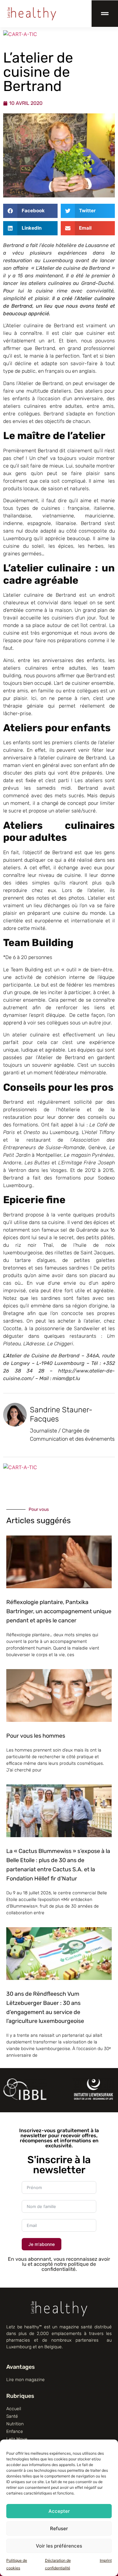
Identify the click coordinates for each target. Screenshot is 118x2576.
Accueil (14, 2409)
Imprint (106, 2560)
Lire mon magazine (25, 2380)
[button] (30, 211)
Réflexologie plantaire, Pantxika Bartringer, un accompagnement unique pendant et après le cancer (59, 1611)
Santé (12, 2416)
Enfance (15, 2431)
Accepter (59, 2511)
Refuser (59, 2528)
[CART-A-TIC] (20, 34)
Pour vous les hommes (36, 1736)
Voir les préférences (59, 2546)
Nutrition (15, 2424)
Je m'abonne (42, 2244)
